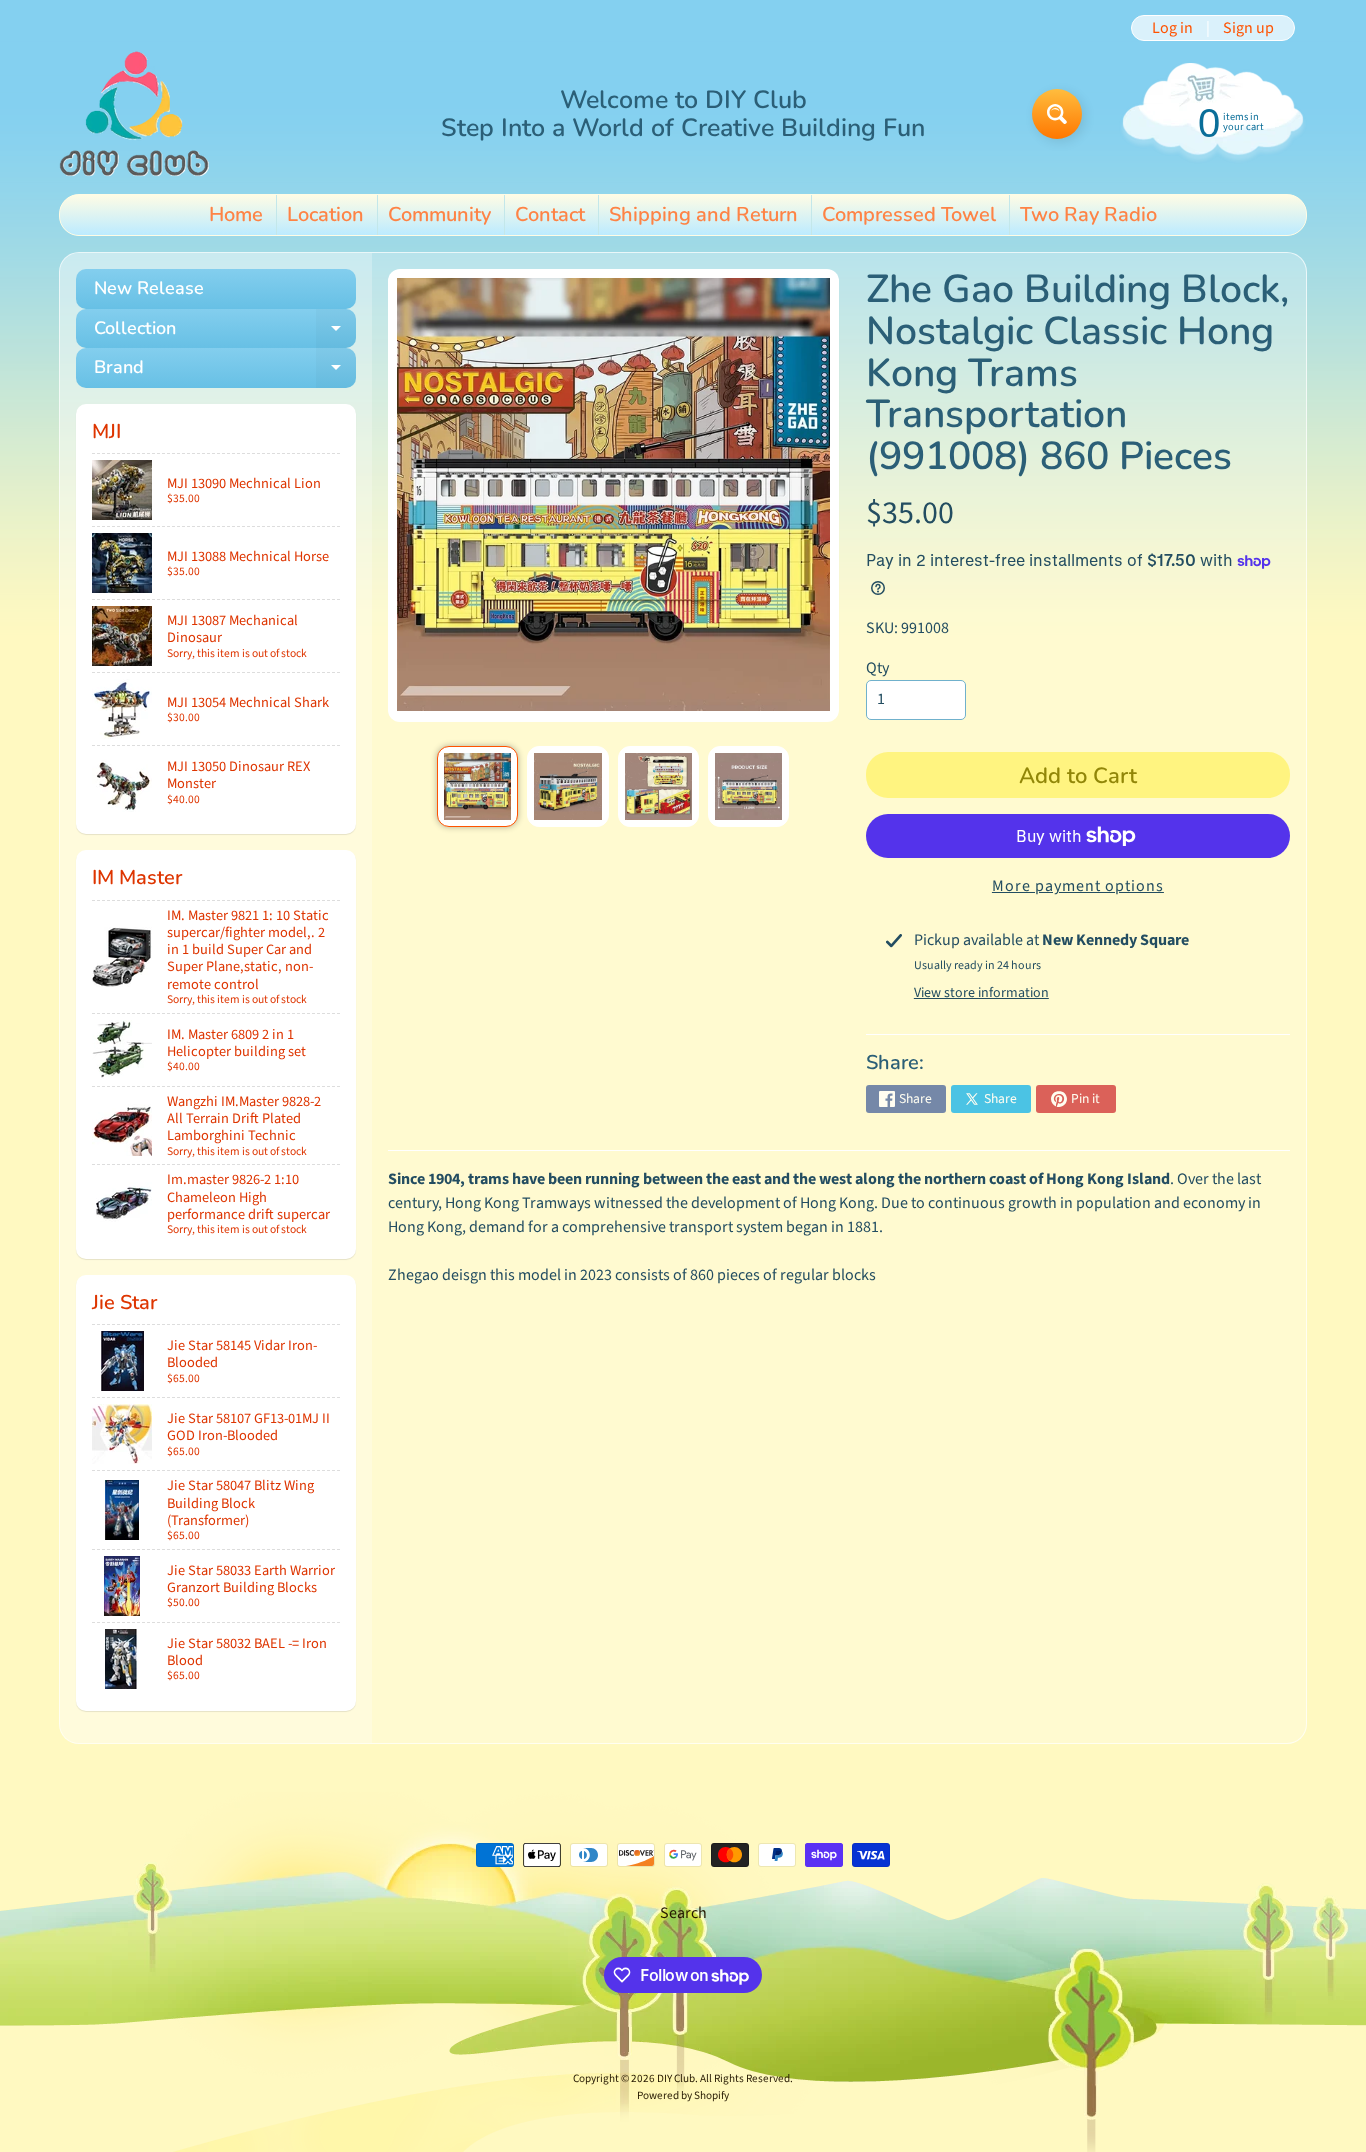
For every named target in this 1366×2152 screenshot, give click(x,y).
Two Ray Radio (1088, 214)
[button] (1108, 1179)
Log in (1172, 28)
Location (325, 214)
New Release (149, 288)
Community (439, 214)
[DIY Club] (134, 114)
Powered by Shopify (683, 2095)
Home (236, 214)
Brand (225, 371)
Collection (225, 332)
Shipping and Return (703, 214)
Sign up (1248, 28)
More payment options (1078, 886)
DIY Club (676, 2078)
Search (683, 1913)
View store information (981, 993)
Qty (877, 668)
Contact (550, 214)
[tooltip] (1108, 1179)
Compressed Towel (909, 214)
